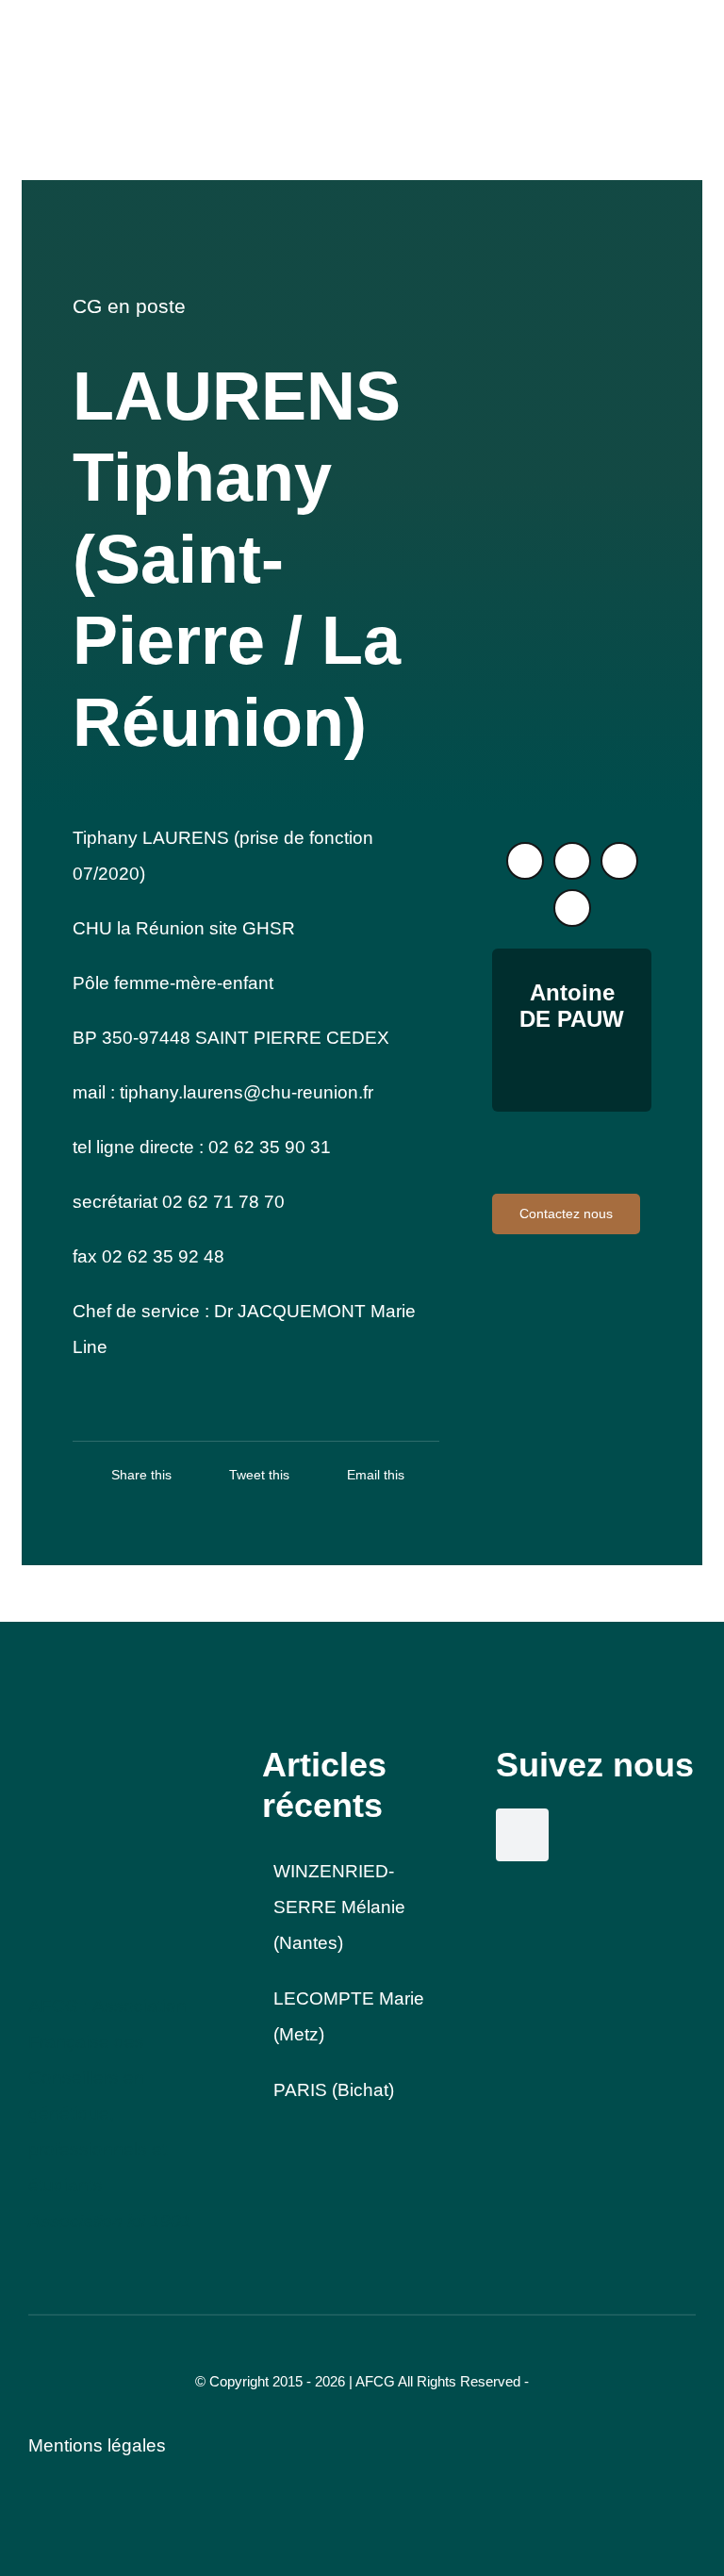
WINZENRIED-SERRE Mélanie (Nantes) (339, 1907)
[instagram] (572, 861)
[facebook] (619, 861)
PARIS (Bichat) (334, 2090)
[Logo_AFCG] (99, 1753)
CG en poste (129, 306)
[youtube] (572, 908)
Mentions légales (97, 2445)
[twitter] (525, 861)
